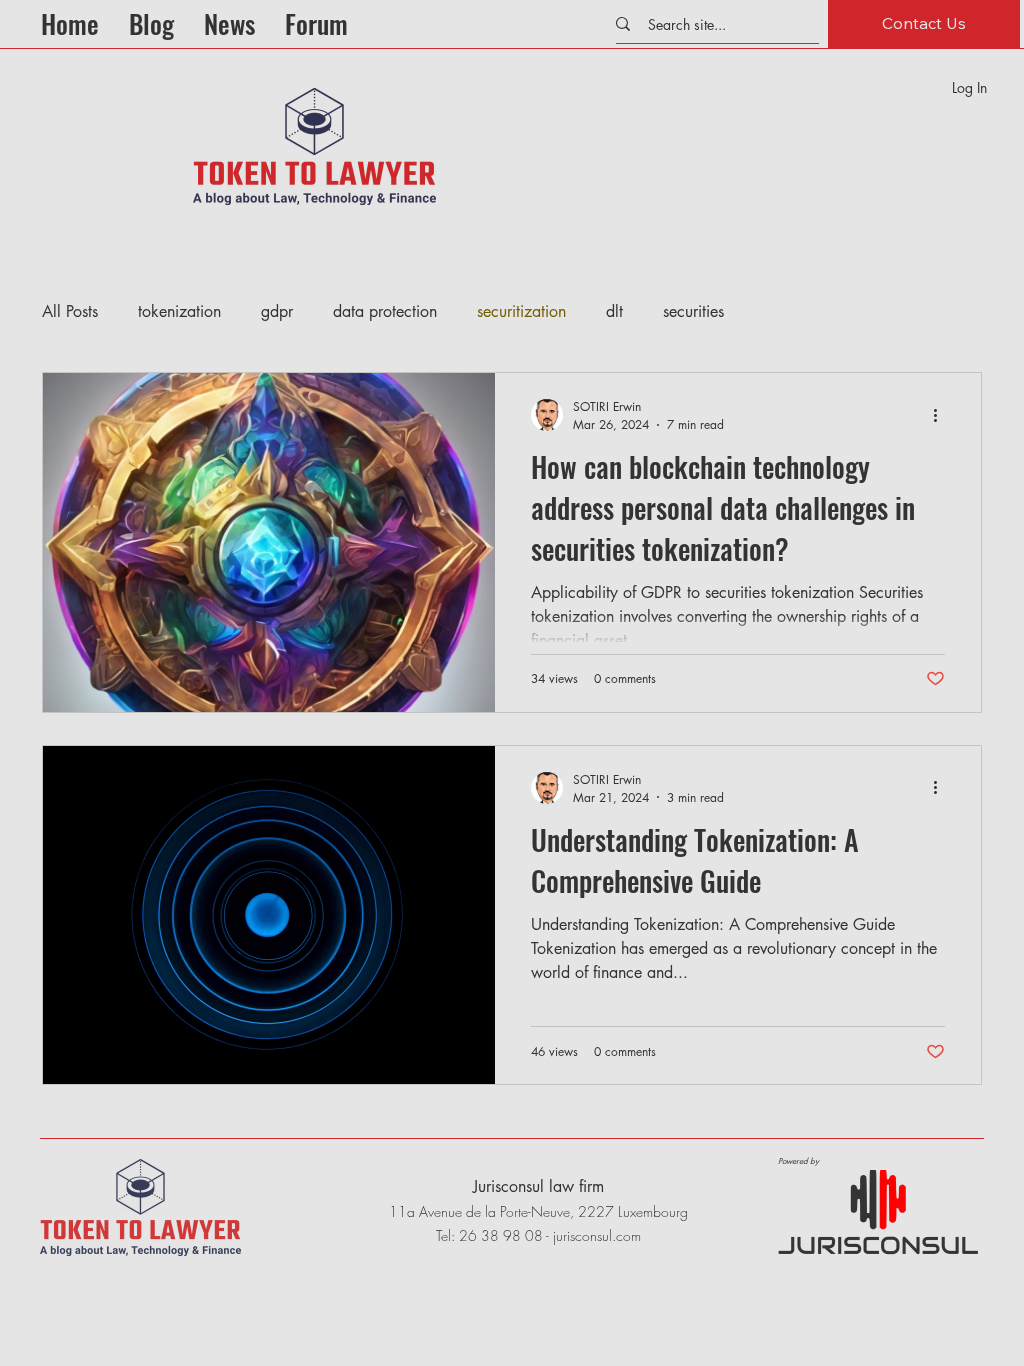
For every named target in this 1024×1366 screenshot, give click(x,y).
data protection (385, 311)
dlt (614, 311)
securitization (521, 311)
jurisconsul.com (597, 1235)
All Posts (70, 311)
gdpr (277, 311)
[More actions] (942, 415)
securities (693, 311)
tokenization (179, 311)
